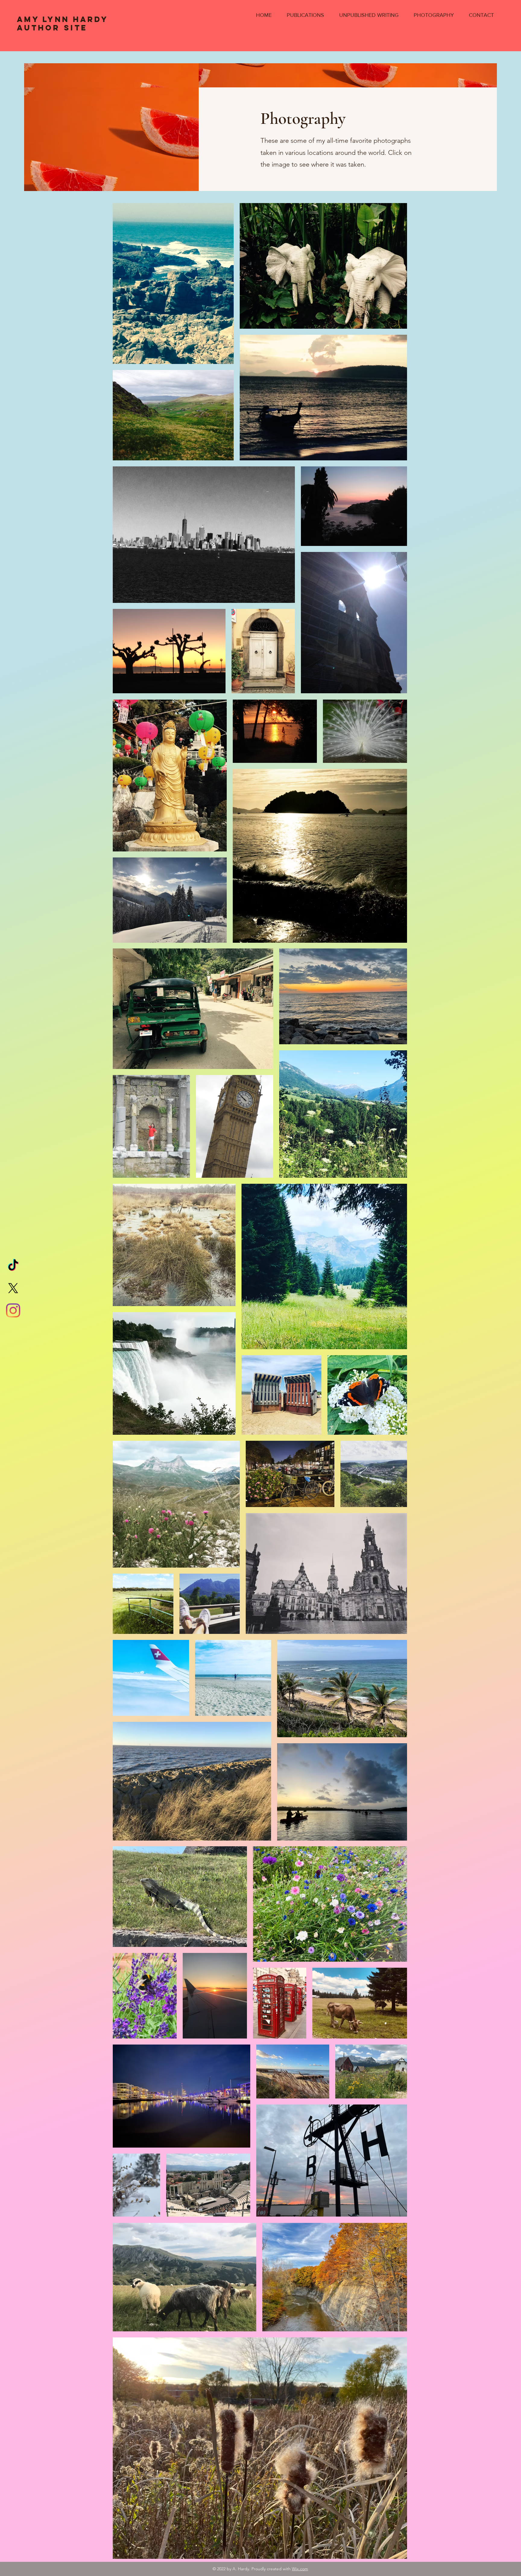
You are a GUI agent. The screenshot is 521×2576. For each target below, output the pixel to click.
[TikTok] (13, 1266)
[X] (13, 1288)
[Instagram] (13, 1310)
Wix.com (300, 2569)
